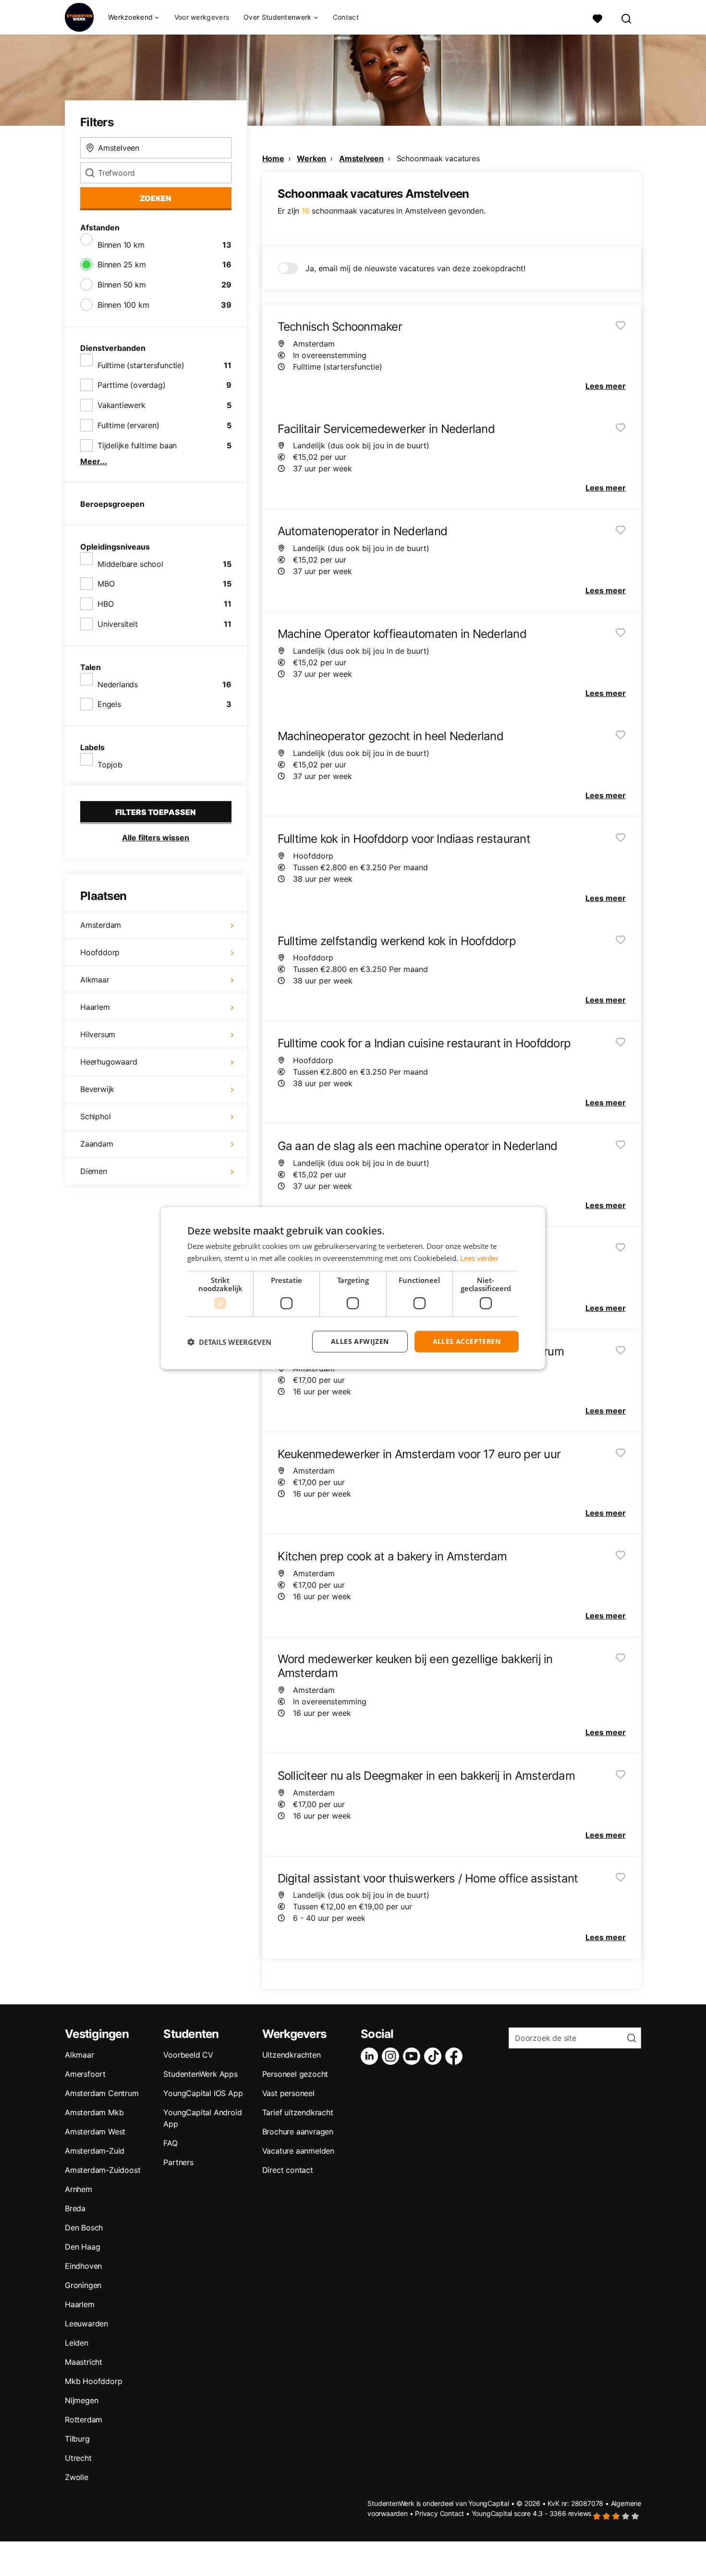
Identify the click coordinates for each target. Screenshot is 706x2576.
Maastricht (84, 2362)
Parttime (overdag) (131, 385)
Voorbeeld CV (188, 2055)
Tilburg (77, 2439)
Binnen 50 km (122, 285)
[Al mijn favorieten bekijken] (597, 18)
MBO (106, 584)
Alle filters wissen (156, 838)
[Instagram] (392, 2056)
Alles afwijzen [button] (360, 1341)
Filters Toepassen (156, 812)
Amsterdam (101, 925)
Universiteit (118, 624)
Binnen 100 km (123, 305)
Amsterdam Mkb (94, 2112)
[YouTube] (414, 2056)
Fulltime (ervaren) (128, 425)
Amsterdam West (95, 2132)
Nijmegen (81, 2400)
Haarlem (95, 1007)
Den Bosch (84, 2228)
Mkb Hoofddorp (93, 2381)
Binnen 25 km (122, 264)
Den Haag (82, 2247)
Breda (75, 2208)
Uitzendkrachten (292, 2055)
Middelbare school (130, 564)
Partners (178, 2162)
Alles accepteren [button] (467, 1341)
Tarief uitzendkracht (298, 2112)
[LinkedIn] (371, 2056)
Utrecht (78, 2458)
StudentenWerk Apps (200, 2074)
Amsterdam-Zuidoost (103, 2170)
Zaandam (97, 1144)
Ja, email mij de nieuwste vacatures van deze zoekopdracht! (415, 268)
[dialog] (353, 1288)
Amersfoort (85, 2074)
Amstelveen (361, 158)
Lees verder (479, 1258)
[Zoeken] (627, 18)
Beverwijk (97, 1089)
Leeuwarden (86, 2324)
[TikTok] (435, 2056)
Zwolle (77, 2477)
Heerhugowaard (109, 1062)
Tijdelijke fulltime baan (137, 445)
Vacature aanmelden (298, 2151)
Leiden (77, 2343)
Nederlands (118, 684)
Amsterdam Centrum (102, 2093)
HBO (105, 604)
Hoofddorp (100, 952)
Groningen (83, 2285)
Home (273, 158)
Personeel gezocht (295, 2074)
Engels (109, 704)
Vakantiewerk (122, 405)
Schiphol (95, 1116)
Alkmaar (95, 980)
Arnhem (79, 2189)
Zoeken (156, 198)
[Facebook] (456, 2056)
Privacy (426, 2513)
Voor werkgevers (202, 17)
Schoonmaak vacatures (438, 158)
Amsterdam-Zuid (95, 2151)
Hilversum (98, 1034)
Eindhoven (83, 2266)
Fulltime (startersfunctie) (141, 365)
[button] (229, 1342)
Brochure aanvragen (298, 2132)
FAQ (170, 2143)
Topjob (110, 765)
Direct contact (288, 2170)
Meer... (94, 461)
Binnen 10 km (121, 245)
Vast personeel (288, 2093)
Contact (346, 17)
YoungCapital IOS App (203, 2093)
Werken (311, 158)
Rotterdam (84, 2420)
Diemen (94, 1171)
